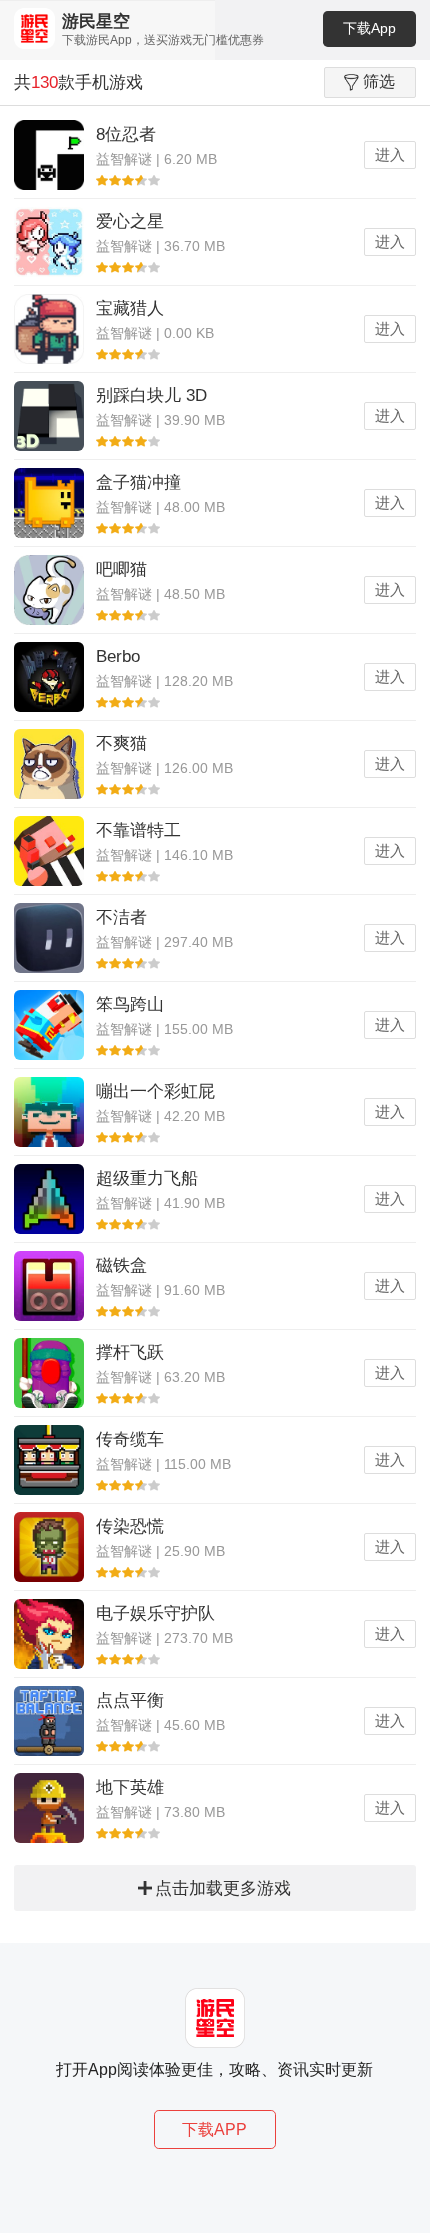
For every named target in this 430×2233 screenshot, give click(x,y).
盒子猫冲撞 (138, 482)
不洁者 (121, 917)
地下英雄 (130, 1787)
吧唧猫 (121, 569)
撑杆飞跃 (130, 1352)
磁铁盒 (121, 1265)
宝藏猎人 (130, 308)
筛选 (379, 81)
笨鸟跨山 (130, 1004)
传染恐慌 (130, 1526)
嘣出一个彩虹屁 (155, 1091)
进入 (390, 154)
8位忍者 (126, 134)
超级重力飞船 (147, 1178)
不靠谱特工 (138, 830)
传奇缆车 (130, 1439)
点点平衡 (130, 1700)
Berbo (118, 656)
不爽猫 (121, 743)
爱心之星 (130, 221)
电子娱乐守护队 (155, 1613)
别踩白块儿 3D (151, 395)
